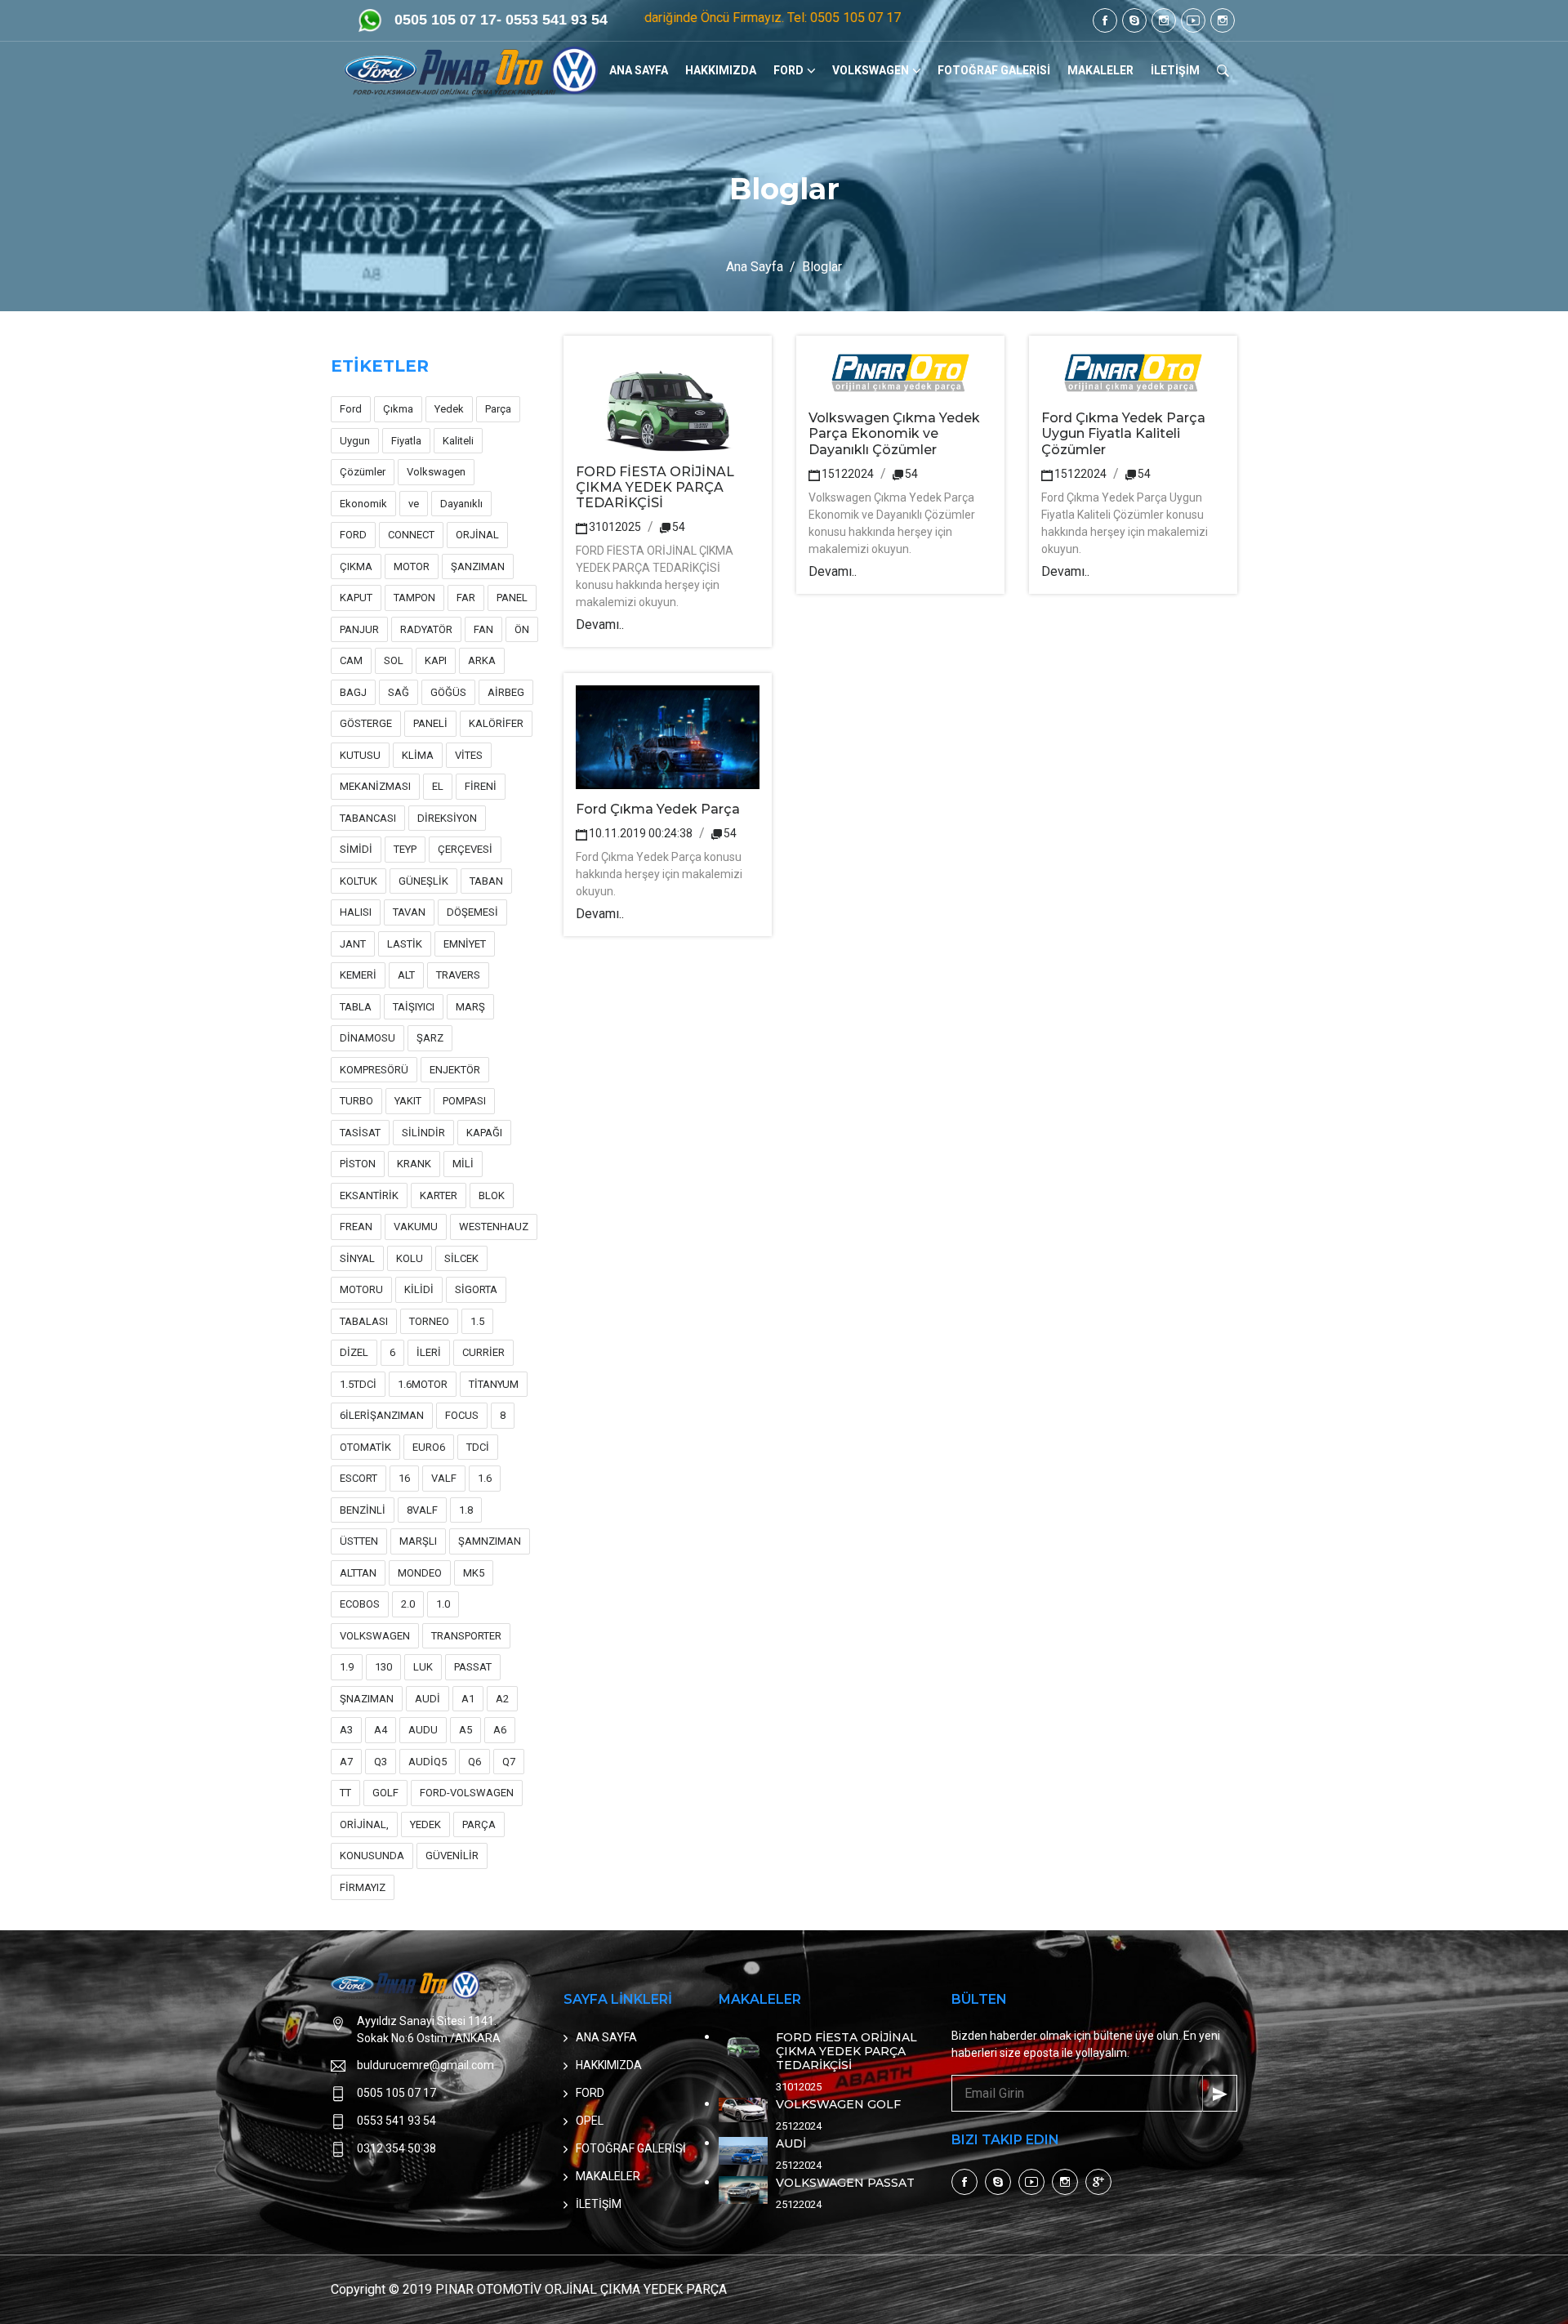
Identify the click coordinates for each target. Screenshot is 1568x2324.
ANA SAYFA (639, 70)
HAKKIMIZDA (721, 70)
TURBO (356, 1101)
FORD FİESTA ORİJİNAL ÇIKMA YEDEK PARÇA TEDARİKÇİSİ (655, 487)
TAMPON (414, 598)
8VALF (422, 1510)
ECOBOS (360, 1604)
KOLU (410, 1258)
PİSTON (358, 1164)
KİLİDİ (419, 1289)
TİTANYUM (494, 1384)
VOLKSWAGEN (871, 70)
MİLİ (463, 1164)
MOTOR (412, 567)
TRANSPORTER (466, 1636)
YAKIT (408, 1101)
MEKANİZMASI (375, 786)
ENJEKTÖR (455, 1070)
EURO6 (429, 1447)
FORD (788, 70)
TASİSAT (360, 1133)
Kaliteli (458, 441)
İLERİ (429, 1352)
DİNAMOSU (367, 1038)
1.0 (443, 1604)
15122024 (848, 474)
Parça (498, 409)
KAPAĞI (484, 1133)
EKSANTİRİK (369, 1195)
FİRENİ (481, 786)
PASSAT (473, 1667)
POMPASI (464, 1101)
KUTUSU (360, 755)
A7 (346, 1762)
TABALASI (364, 1321)
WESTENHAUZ (494, 1227)
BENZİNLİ (363, 1510)
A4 (381, 1730)
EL (438, 786)
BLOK (492, 1195)
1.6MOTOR (423, 1384)
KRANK (414, 1164)
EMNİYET (465, 944)
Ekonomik (363, 504)
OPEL (590, 2121)
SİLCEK (461, 1258)
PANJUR (359, 629)
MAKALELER (1100, 70)
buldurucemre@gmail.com (425, 2065)
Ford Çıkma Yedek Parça (658, 809)
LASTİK (405, 944)
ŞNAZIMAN (367, 1699)
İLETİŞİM (1175, 70)
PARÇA (479, 1824)
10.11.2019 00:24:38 (641, 833)
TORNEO (429, 1321)
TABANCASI (368, 818)
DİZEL (354, 1352)
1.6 (485, 1478)
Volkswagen (436, 472)
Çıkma (398, 409)
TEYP (405, 849)
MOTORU (361, 1289)
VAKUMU (416, 1227)
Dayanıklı (461, 504)
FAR (466, 598)
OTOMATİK (365, 1447)
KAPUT (356, 598)
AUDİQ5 (428, 1762)
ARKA (482, 660)
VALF (444, 1478)
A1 (468, 1699)
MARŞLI (418, 1541)
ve (414, 504)
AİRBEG (506, 692)
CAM (351, 660)
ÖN (522, 629)
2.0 (408, 1604)
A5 (465, 1730)
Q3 (381, 1762)
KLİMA (418, 755)
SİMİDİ (356, 849)
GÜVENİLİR (452, 1856)
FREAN (356, 1227)
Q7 (509, 1762)
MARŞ (470, 1007)
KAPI (436, 660)
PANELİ (430, 723)
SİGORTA (476, 1289)
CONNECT (411, 535)
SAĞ (399, 692)
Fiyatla (406, 441)
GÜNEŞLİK (423, 881)
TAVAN (409, 912)
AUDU (423, 1730)
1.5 (477, 1321)
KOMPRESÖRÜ (374, 1070)
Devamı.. (600, 624)
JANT (353, 944)
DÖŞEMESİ (472, 912)
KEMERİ (358, 975)
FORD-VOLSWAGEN (467, 1793)
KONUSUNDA (372, 1856)
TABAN (486, 881)
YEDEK (425, 1824)
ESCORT (359, 1478)
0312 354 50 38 (396, 2148)
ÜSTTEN (359, 1541)
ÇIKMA (356, 567)
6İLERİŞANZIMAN (382, 1415)
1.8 (466, 1510)
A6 (500, 1730)
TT (345, 1793)
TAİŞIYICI (414, 1007)
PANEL (512, 598)
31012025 (615, 527)
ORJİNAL (477, 535)
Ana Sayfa (755, 267)
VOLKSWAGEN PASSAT (845, 2183)
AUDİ (428, 1699)
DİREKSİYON (447, 818)
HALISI (356, 912)
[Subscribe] (1220, 2093)
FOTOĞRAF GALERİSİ (994, 70)
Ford (351, 409)
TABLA (356, 1007)
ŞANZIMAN (478, 567)
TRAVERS (458, 975)
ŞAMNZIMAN (490, 1541)
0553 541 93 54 (396, 2121)
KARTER (439, 1195)
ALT (406, 975)
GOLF (385, 1793)
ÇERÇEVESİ (465, 849)
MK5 (474, 1573)
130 (383, 1667)
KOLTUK (359, 881)
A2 (502, 1699)
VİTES (469, 755)
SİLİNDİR (423, 1133)
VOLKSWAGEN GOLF (838, 2104)
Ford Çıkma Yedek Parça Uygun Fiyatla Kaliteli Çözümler (1123, 433)
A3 (346, 1730)
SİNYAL (357, 1258)
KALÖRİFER (496, 723)
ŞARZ (430, 1038)
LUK (423, 1667)
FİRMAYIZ (363, 1887)
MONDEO (420, 1573)
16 (404, 1478)
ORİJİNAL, (364, 1824)
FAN (483, 629)
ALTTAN (358, 1573)
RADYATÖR (426, 629)
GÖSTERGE (366, 723)
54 (679, 527)
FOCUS (462, 1415)
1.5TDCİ (358, 1384)
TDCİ (478, 1447)
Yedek (449, 409)
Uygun (355, 441)
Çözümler (363, 472)
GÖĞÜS (448, 692)
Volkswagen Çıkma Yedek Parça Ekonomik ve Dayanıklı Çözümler (894, 433)
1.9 (347, 1667)
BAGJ (353, 692)
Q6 (474, 1762)
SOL (394, 660)
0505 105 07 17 (396, 2093)
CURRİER (483, 1352)
